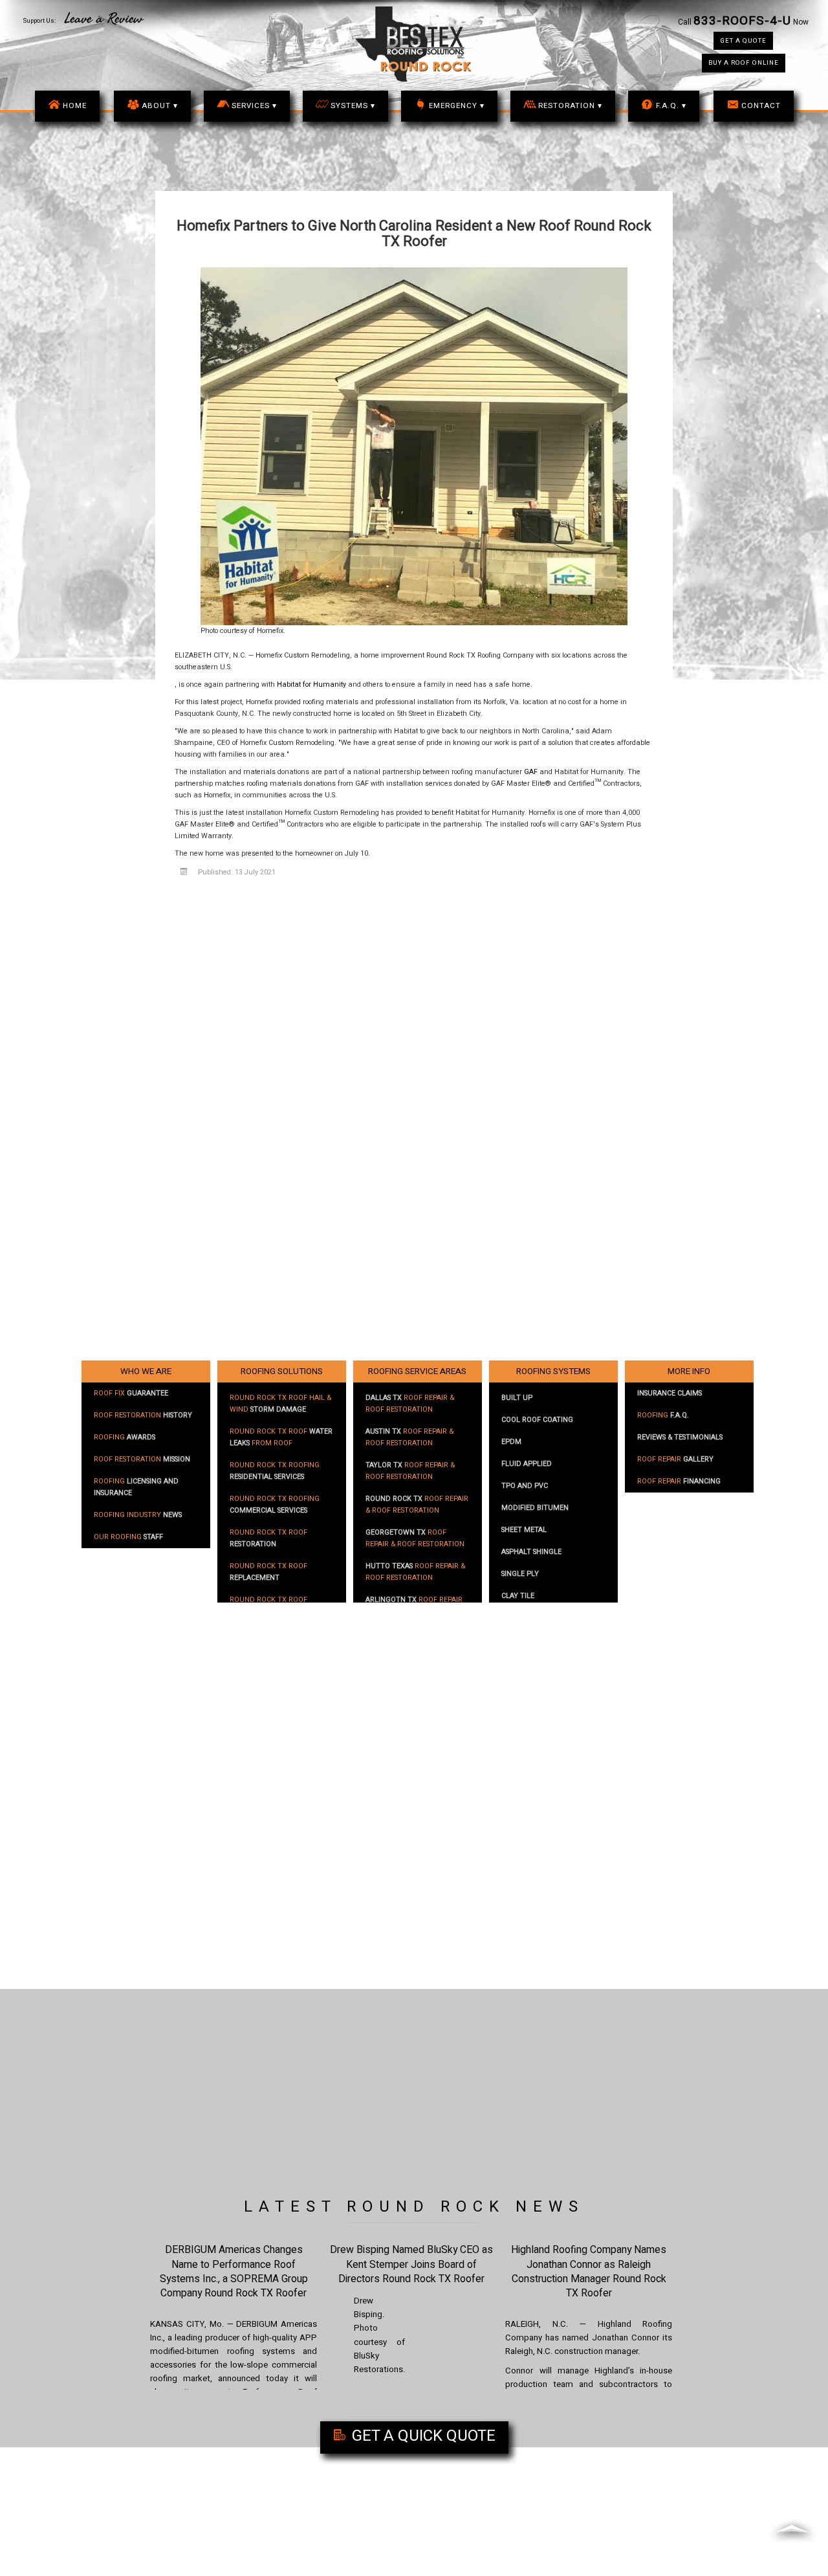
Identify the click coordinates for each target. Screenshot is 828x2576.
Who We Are (146, 1371)
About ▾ (160, 106)
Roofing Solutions (282, 1371)
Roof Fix (131, 1393)
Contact (761, 106)
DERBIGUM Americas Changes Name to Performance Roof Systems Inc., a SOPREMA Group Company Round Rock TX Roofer (234, 2271)
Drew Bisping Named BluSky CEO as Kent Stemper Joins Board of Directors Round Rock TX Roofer (411, 2264)
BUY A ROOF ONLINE (744, 63)
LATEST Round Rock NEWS (414, 2207)
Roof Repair (675, 1460)
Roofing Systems (553, 1371)
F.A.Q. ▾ (671, 106)
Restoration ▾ (570, 106)
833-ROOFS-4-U (742, 21)
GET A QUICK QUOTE (422, 2436)
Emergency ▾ (457, 106)
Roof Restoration (143, 1416)
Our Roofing (128, 1537)
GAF (531, 772)
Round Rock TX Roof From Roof (281, 1438)
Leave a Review (104, 19)
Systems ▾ (353, 106)
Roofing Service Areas (417, 1371)
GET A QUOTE (743, 41)
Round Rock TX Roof (268, 1538)
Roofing (125, 1438)
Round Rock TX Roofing (275, 1471)
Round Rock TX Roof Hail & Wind (280, 1404)
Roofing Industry (138, 1515)
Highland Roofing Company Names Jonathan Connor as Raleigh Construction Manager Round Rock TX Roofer (589, 2271)
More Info (689, 1371)
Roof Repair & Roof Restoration (410, 1404)
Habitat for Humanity (311, 685)
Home (75, 106)
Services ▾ (254, 106)
